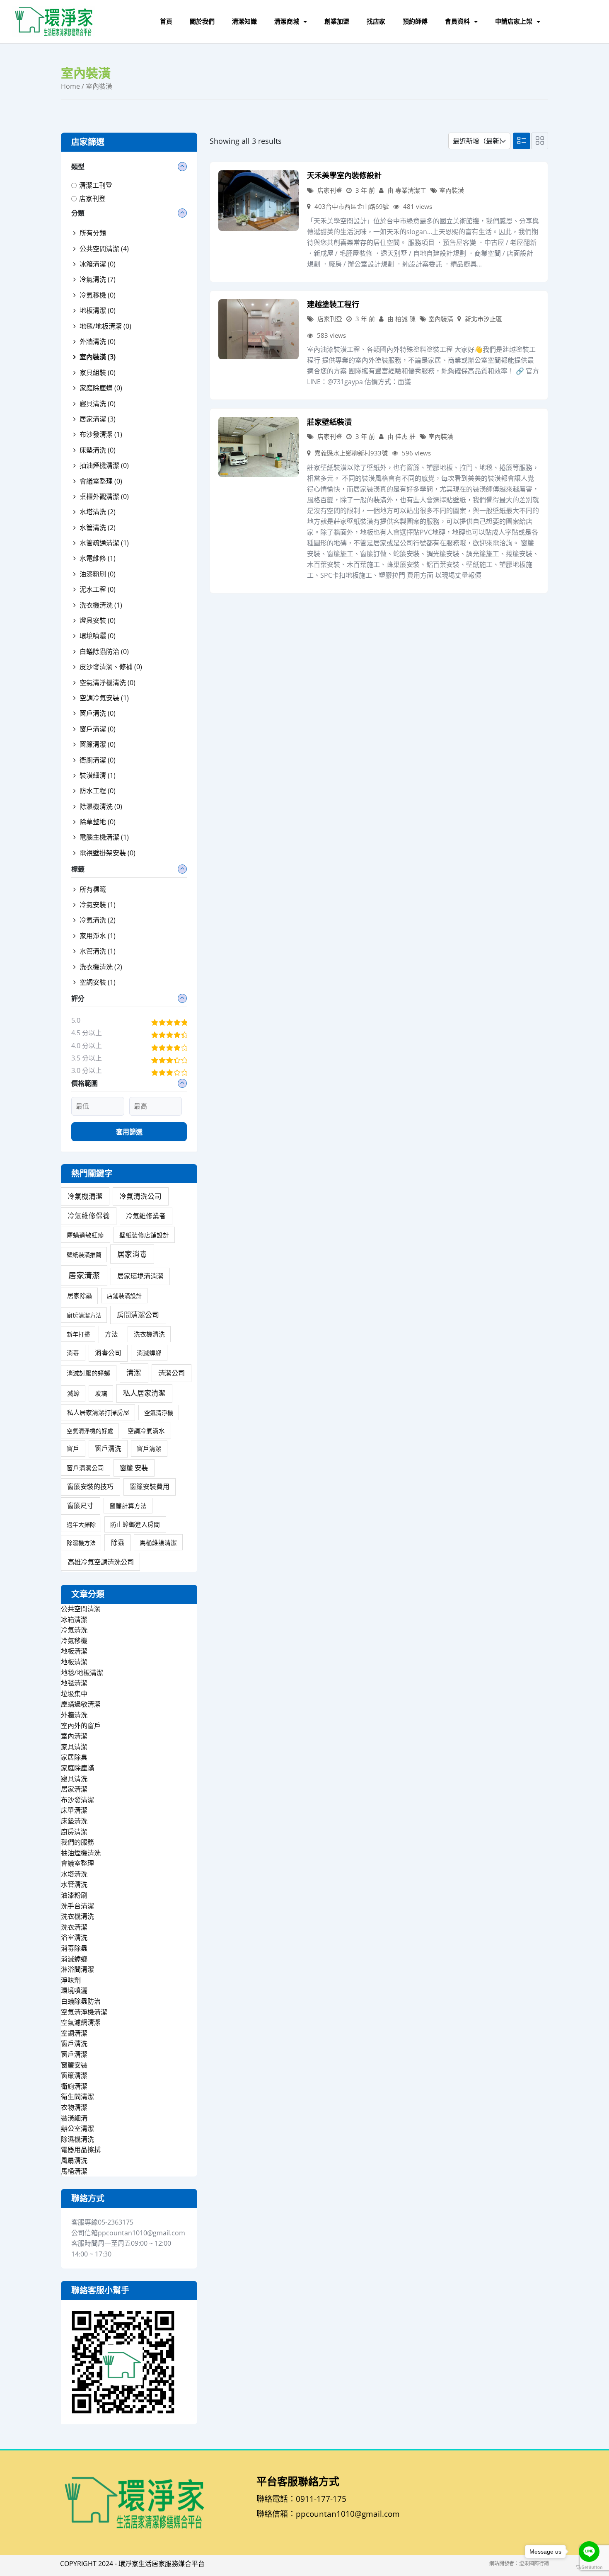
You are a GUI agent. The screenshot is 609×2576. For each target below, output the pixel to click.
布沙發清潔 (101, 434)
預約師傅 (415, 21)
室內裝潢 (452, 190)
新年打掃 (78, 1334)
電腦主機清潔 (104, 837)
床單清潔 (74, 1810)
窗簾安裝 (74, 2065)
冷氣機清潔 (85, 1196)
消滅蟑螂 (149, 1353)
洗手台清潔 (77, 1906)
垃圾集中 (74, 1694)
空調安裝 (98, 982)
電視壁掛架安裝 (108, 853)
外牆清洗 (98, 341)
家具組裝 (98, 373)
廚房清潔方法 (84, 1315)
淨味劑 (71, 1980)
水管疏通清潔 (104, 543)
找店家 (376, 21)
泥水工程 (98, 589)
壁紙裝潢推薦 (84, 1255)
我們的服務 (77, 1842)
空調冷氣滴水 (146, 1431)
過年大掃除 (81, 1524)
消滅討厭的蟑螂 (88, 1373)
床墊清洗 (98, 450)
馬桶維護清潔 (158, 1542)
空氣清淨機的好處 (90, 1431)
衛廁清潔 (98, 760)
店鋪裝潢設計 (124, 1296)
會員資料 (457, 21)
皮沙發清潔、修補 (111, 667)
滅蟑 (73, 1393)
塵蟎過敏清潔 (81, 1704)
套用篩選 (129, 1132)
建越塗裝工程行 (333, 304)
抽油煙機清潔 (104, 465)
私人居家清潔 (144, 1393)
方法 (111, 1334)
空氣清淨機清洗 (108, 683)
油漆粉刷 (98, 574)
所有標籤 (93, 889)
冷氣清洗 (98, 279)
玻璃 (101, 1393)
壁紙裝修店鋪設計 (144, 1235)
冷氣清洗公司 (140, 1196)
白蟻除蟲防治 (104, 651)
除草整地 (98, 822)
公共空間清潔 (104, 249)
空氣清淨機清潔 (84, 2012)
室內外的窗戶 (81, 1726)
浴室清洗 (74, 1937)
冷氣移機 (98, 295)
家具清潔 (74, 1747)
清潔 (134, 1373)
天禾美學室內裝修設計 (344, 176)
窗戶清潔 (98, 729)
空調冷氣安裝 (104, 698)
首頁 (166, 21)
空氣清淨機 (159, 1413)
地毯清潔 (74, 1683)
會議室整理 (101, 481)
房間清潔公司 (138, 1315)
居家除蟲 (80, 1295)
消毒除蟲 (74, 1948)
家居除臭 (74, 1757)
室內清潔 (74, 1736)
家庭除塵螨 (101, 388)
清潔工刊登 (96, 185)
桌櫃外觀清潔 (104, 496)
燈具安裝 (98, 620)
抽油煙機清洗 (81, 1853)
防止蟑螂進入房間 (135, 1524)
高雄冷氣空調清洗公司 (101, 1562)
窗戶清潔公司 (85, 1468)
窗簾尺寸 (80, 1506)
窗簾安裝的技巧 (90, 1487)
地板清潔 (98, 310)
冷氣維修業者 (146, 1216)
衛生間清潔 (77, 2097)
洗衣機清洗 (101, 605)
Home (70, 86)
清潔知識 (244, 21)
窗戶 (73, 1448)
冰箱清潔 (98, 264)
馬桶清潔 (74, 2171)
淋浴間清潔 (77, 1969)
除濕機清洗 (101, 806)
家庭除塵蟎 (77, 1768)
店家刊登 (92, 199)
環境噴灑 (98, 636)
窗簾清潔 (98, 744)
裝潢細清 (98, 775)
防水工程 (98, 791)
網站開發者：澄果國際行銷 (519, 2563)
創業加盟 (337, 21)
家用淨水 (98, 936)
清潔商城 (287, 21)
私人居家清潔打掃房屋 (98, 1412)
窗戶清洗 (98, 713)
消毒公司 (108, 1353)
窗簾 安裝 (134, 1468)
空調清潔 (74, 2033)
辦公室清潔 (77, 2128)
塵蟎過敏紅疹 (85, 1235)
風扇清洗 (74, 2160)
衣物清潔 (74, 2107)
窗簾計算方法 (128, 1506)
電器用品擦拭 (81, 2150)
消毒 (73, 1353)
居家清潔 (98, 419)
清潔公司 (172, 1373)
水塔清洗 (98, 512)
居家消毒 (132, 1254)
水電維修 (98, 558)
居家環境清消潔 (140, 1276)
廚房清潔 (74, 1832)
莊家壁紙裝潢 (329, 422)
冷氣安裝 (98, 905)
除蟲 (118, 1542)
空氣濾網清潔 (81, 2022)
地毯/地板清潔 (105, 326)
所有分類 (93, 233)
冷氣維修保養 (89, 1216)
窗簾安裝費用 (150, 1487)
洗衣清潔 (74, 1927)
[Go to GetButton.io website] (589, 2568)
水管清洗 (98, 528)
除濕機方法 (81, 1543)
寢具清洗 (98, 404)
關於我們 (202, 21)
